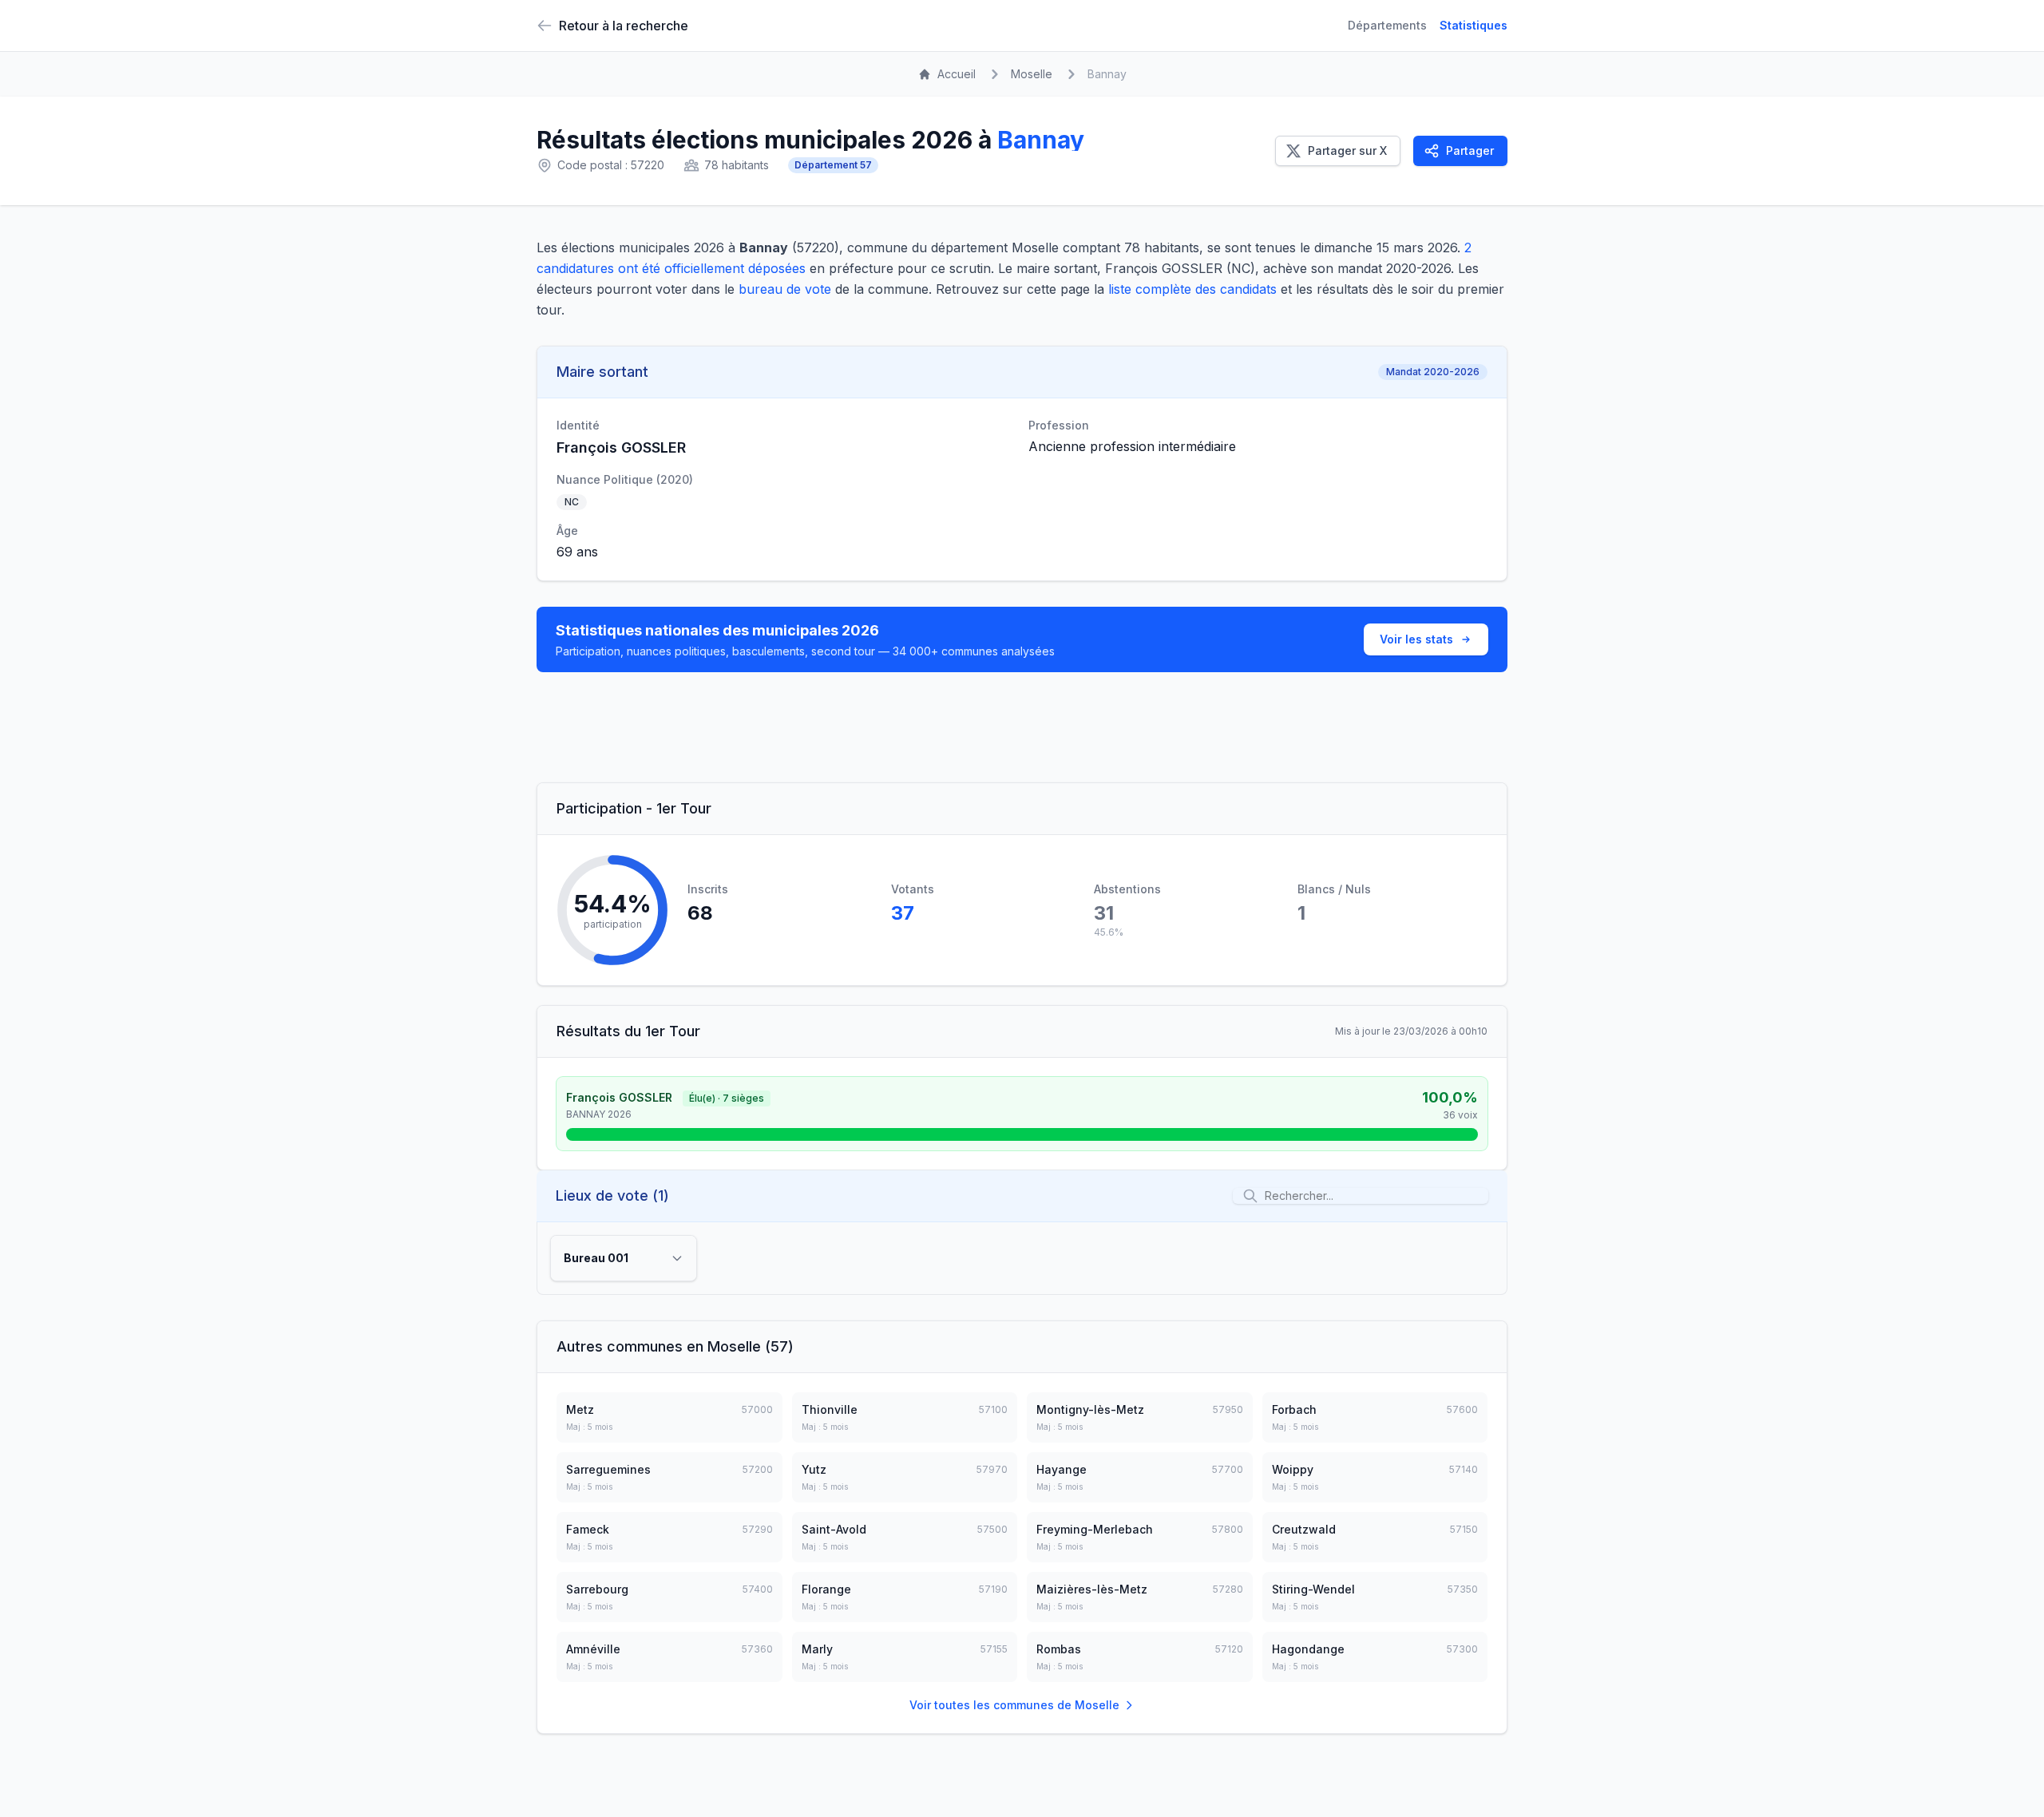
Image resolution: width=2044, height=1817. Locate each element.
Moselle (1032, 74)
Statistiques (1474, 25)
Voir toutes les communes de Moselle (1014, 1705)
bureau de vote (785, 289)
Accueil (957, 74)
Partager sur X (1347, 150)
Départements (1387, 25)
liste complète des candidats (1192, 289)
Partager (1470, 150)
